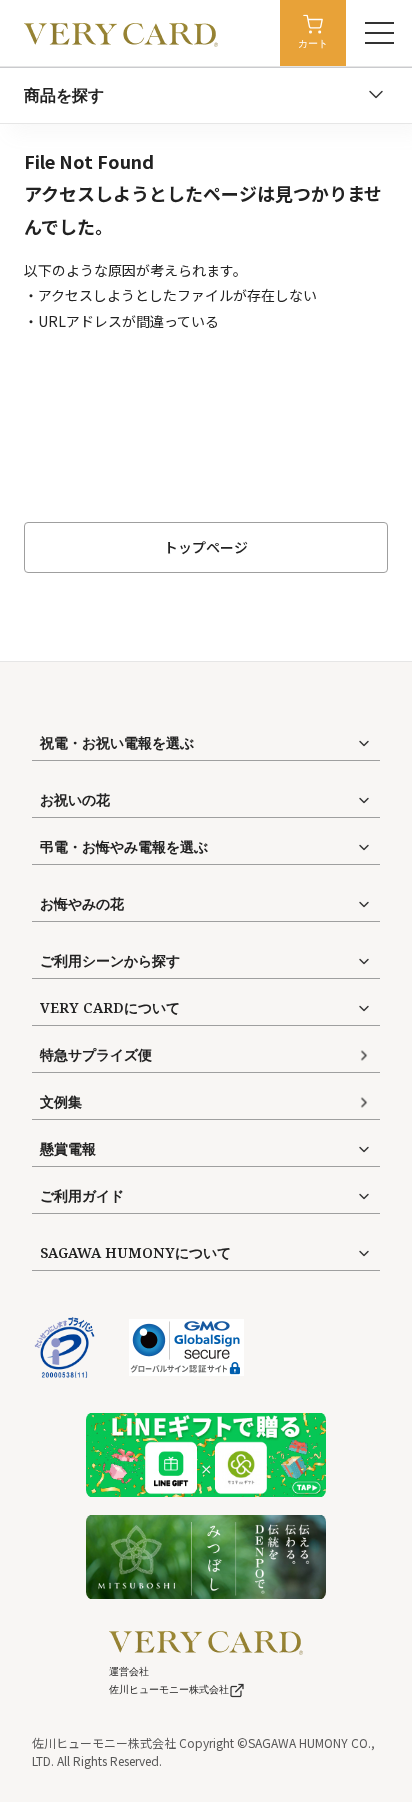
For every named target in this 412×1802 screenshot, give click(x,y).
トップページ (206, 547)
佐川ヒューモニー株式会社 (169, 1689)
